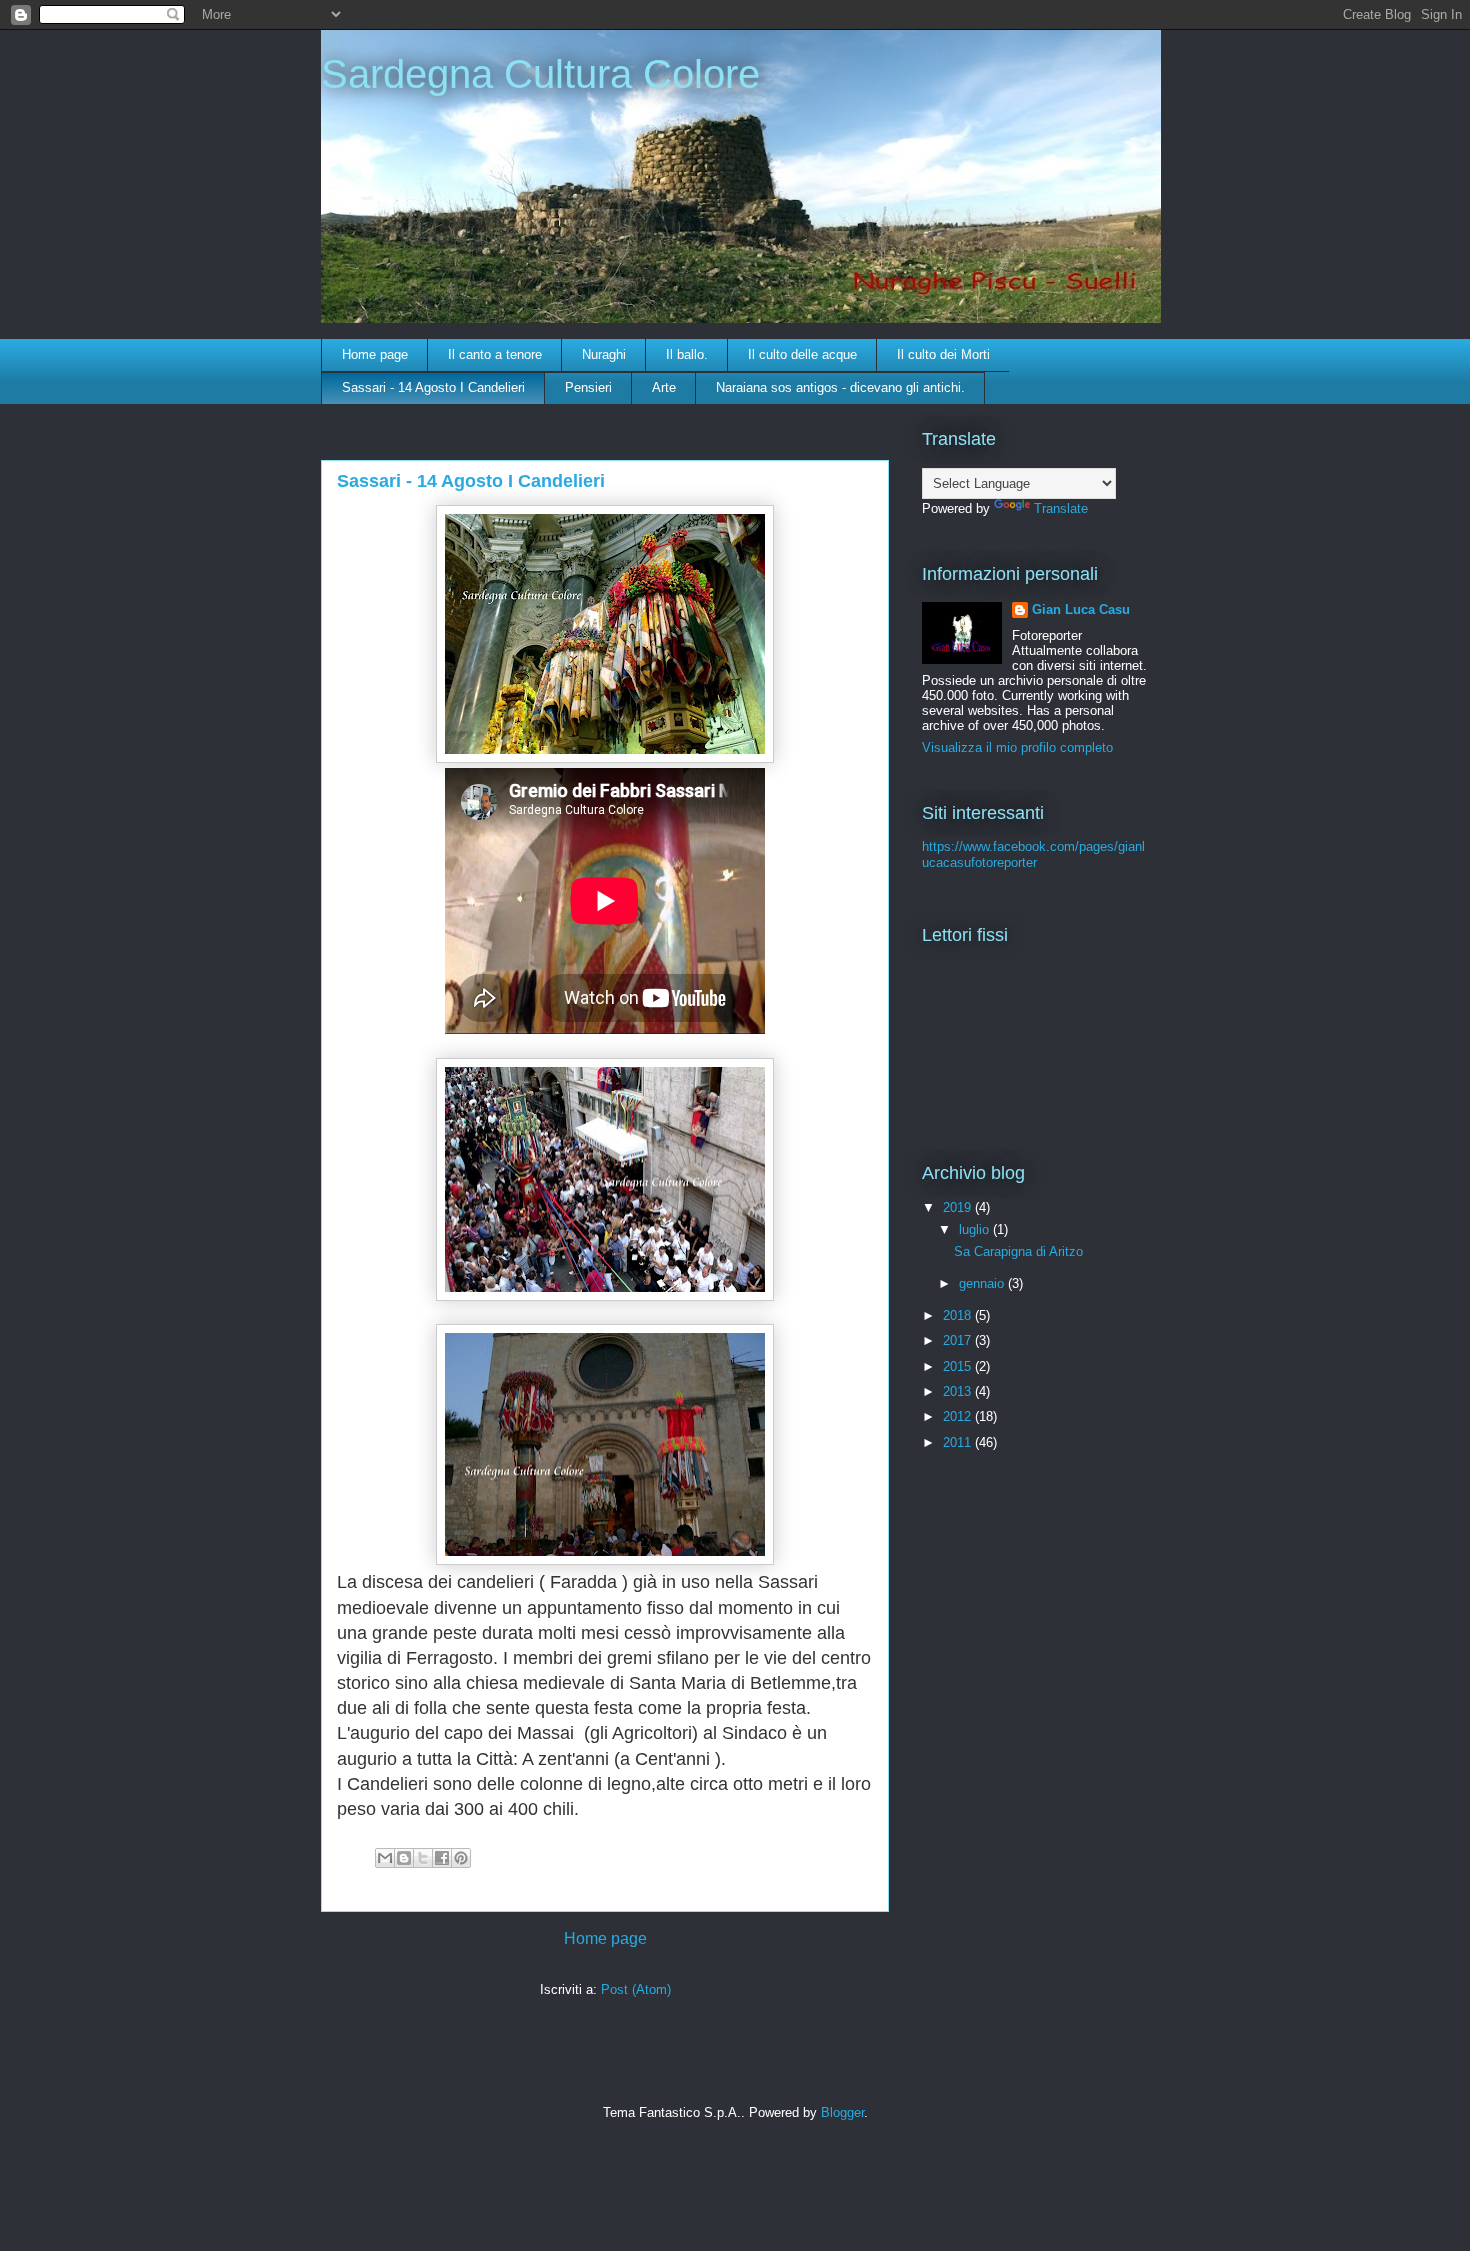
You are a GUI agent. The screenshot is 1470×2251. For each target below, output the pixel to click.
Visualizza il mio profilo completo (1017, 747)
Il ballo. (687, 354)
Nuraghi (604, 354)
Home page (375, 354)
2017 (959, 1340)
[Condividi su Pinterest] (461, 1858)
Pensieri (588, 387)
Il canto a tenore (495, 354)
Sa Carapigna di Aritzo (1018, 1251)
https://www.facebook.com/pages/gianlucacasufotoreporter (1033, 854)
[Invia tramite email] (385, 1858)
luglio (976, 1229)
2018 (959, 1315)
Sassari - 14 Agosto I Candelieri (433, 387)
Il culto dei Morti (943, 354)
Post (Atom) (636, 1989)
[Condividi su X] (423, 1858)
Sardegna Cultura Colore (540, 74)
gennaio (983, 1283)
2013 (959, 1391)
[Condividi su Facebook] (442, 1858)
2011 (959, 1442)
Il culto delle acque (802, 354)
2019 (959, 1207)
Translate (1061, 508)
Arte (664, 387)
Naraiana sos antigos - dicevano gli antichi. (840, 387)
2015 (959, 1366)
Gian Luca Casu (1081, 609)
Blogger (842, 2112)
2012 (959, 1416)
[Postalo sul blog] (404, 1858)
